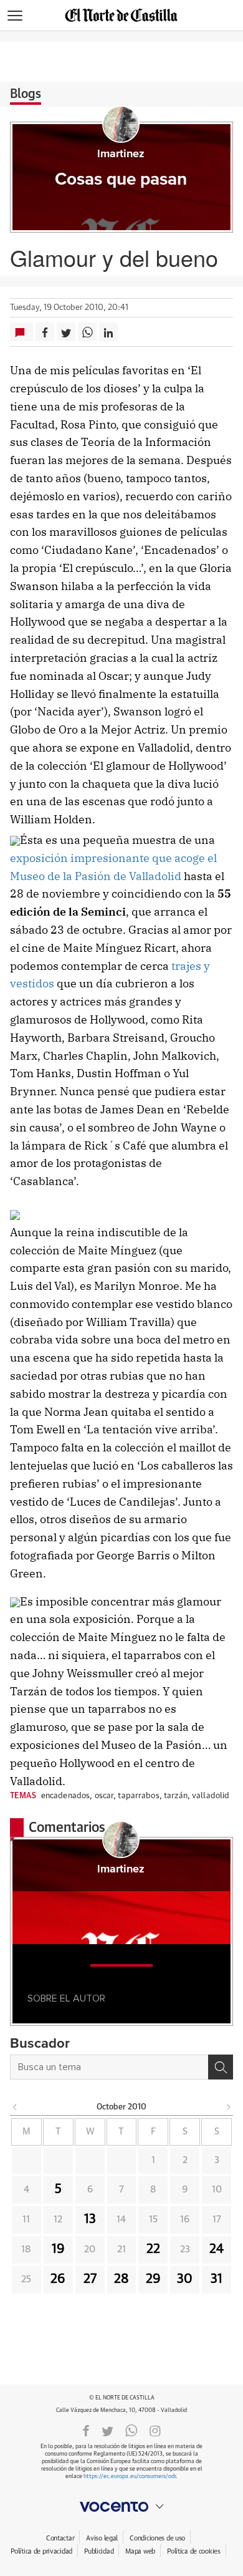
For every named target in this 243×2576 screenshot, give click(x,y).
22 (153, 2249)
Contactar (60, 2538)
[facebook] (86, 2430)
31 (217, 2279)
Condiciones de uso (157, 2538)
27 (90, 2279)
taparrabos (138, 1796)
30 (185, 2279)
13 (90, 2219)
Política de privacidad (41, 2551)
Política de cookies (194, 2551)
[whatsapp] (131, 2430)
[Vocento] (121, 2507)
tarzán (176, 1796)
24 (217, 2249)
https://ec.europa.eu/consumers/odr (130, 2477)
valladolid (211, 1796)
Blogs (26, 94)
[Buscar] (221, 2067)
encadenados (65, 1796)
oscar (104, 1796)
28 (121, 2279)
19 (58, 2249)
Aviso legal (102, 2538)
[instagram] (155, 2430)
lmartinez (121, 154)
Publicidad (99, 2551)
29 (153, 2279)
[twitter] (107, 2430)
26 (58, 2279)
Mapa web (140, 2551)
